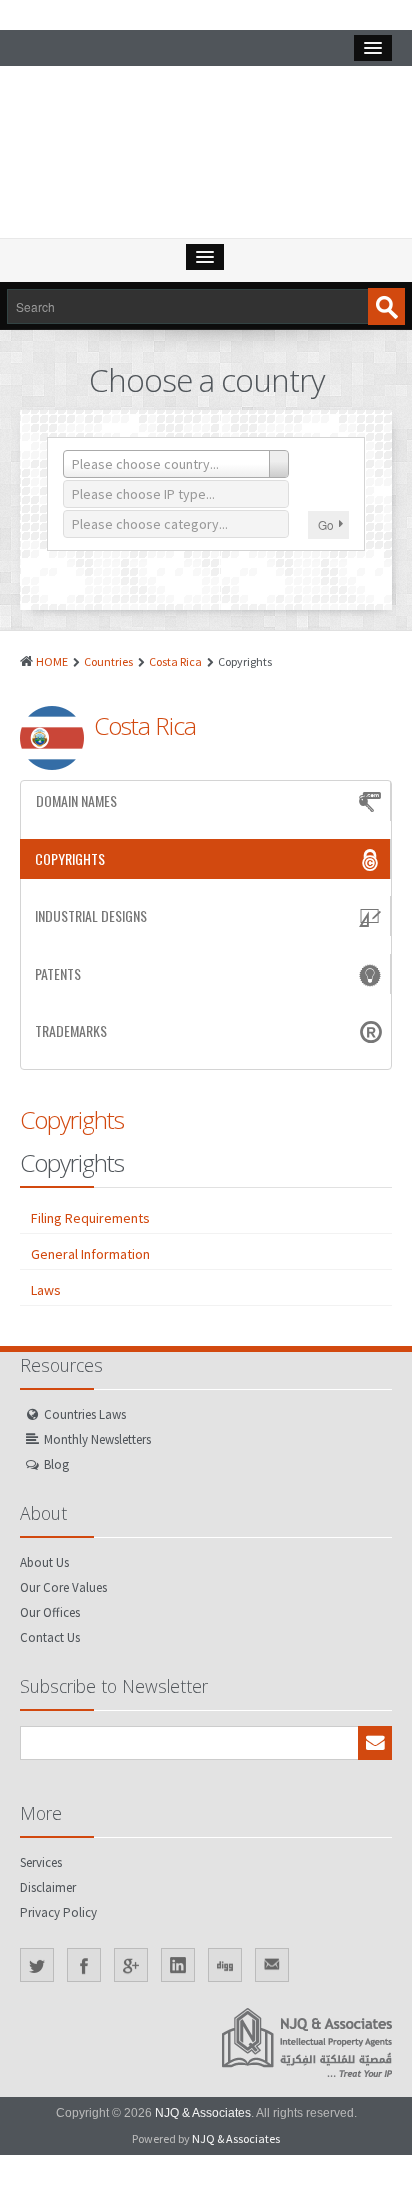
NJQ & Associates (203, 2113)
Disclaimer (48, 1887)
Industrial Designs (91, 915)
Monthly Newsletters (97, 1439)
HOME (52, 661)
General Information (90, 1254)
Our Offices (50, 1612)
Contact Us (50, 1637)
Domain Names (76, 800)
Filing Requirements (90, 1218)
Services (41, 1862)
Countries (108, 661)
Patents (58, 973)
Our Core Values (63, 1587)
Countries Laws (85, 1414)
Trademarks (71, 1030)
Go (326, 524)
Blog (56, 1464)
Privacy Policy (58, 1912)
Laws (46, 1290)
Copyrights (70, 858)
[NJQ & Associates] (206, 157)
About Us (44, 1562)
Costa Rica (175, 661)
